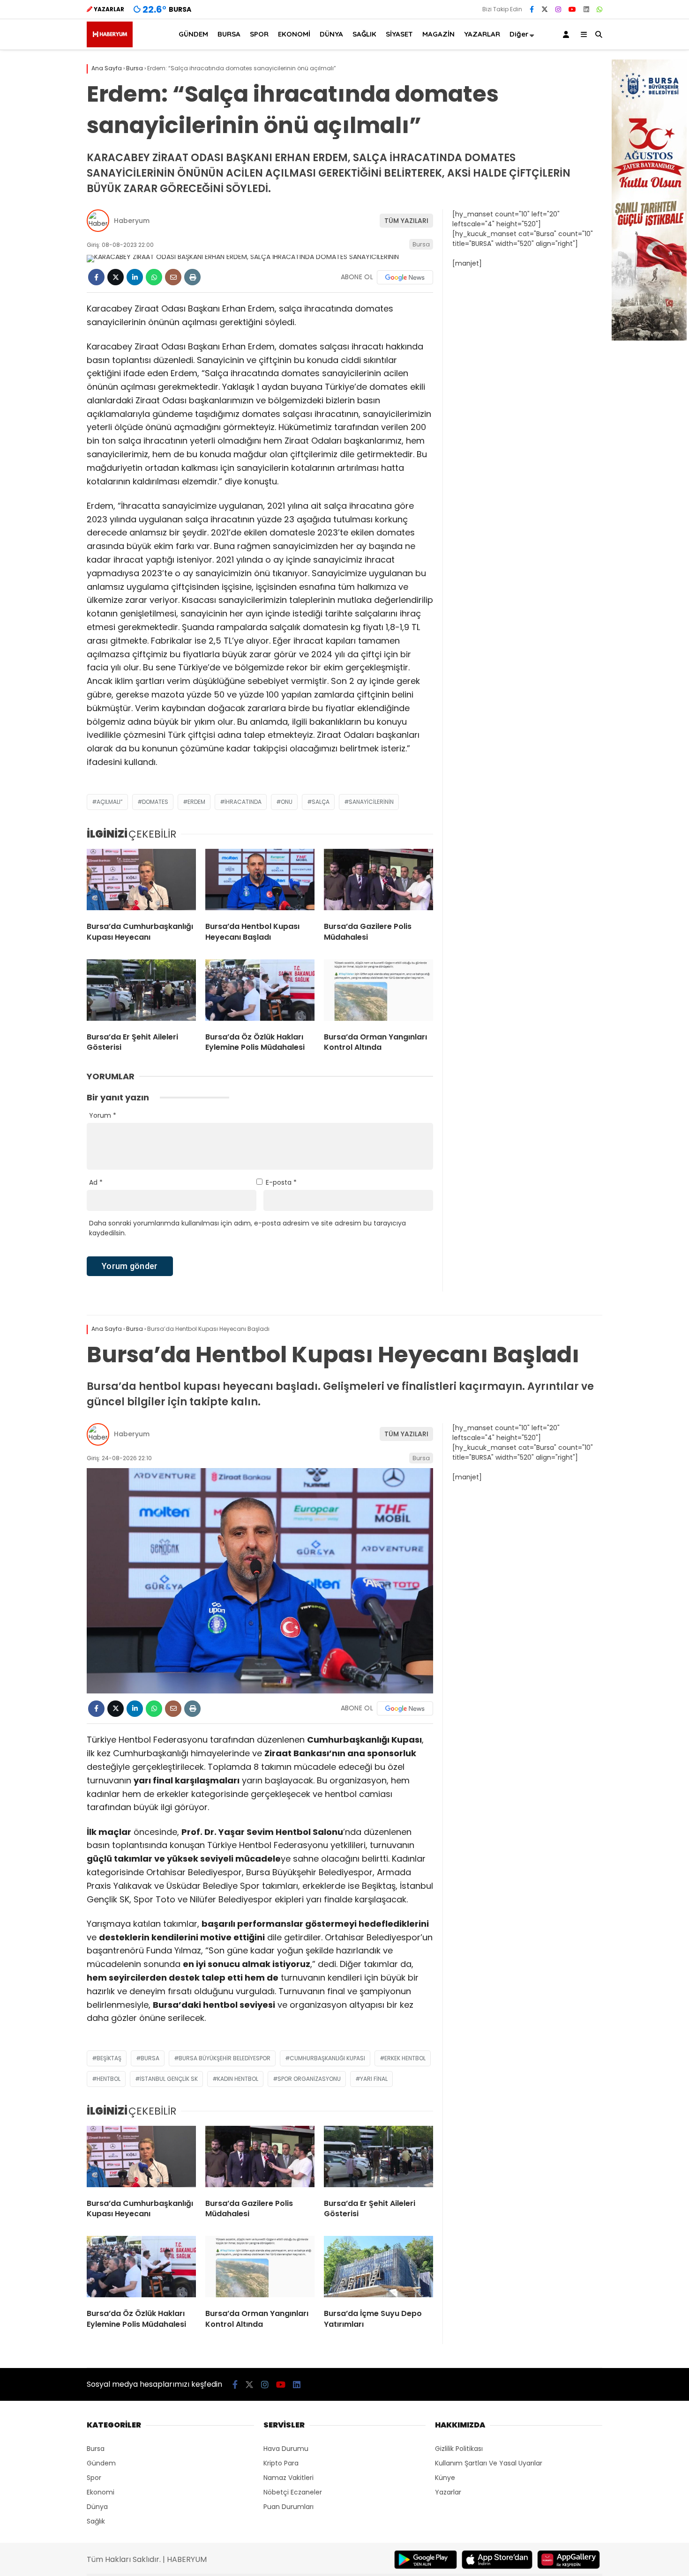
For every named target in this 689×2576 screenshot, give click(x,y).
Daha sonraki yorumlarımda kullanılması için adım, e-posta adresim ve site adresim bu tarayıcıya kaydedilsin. (247, 1228)
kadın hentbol (238, 2079)
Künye (445, 2478)
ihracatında (243, 802)
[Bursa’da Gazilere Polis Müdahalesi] (378, 882)
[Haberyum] (110, 45)
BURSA (229, 34)
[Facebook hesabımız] (532, 9)
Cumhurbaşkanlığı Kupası (327, 2058)
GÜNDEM (193, 34)
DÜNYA (331, 34)
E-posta (281, 1182)
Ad (96, 1182)
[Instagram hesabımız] (558, 9)
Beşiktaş (109, 2058)
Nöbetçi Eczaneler (293, 2492)
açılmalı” (110, 802)
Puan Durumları (288, 2507)
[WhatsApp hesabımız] (599, 9)
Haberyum (132, 221)
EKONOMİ (294, 34)
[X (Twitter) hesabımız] (545, 9)
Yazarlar (448, 2492)
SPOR (259, 34)
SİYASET (399, 34)
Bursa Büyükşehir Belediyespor (225, 2058)
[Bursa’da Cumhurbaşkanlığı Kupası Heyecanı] (141, 882)
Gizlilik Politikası (459, 2449)
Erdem (196, 802)
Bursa (421, 244)
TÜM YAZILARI (406, 221)
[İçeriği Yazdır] (192, 277)
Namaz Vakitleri (288, 2478)
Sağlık (96, 2521)
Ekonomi (101, 2492)
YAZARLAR (482, 34)
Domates (155, 802)
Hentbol (109, 2079)
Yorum (103, 1115)
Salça (321, 802)
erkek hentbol (405, 2058)
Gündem (101, 2463)
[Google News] (405, 277)
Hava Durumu (286, 2449)
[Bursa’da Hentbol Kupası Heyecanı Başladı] (260, 882)
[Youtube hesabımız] (572, 9)
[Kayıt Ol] (568, 34)
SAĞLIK (364, 34)
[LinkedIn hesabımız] (586, 9)
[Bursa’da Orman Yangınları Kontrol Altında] (378, 992)
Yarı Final (374, 2079)
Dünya (97, 2507)
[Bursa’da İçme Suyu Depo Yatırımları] (378, 2269)
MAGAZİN (438, 34)
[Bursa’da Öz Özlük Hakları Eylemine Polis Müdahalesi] (260, 992)
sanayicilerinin (371, 802)
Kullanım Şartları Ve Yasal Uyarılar (489, 2463)
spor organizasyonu (309, 2079)
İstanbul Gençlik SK (169, 2079)
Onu (287, 802)
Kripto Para (281, 2463)
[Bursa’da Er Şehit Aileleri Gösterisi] (141, 992)
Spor (94, 2478)
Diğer (519, 34)
